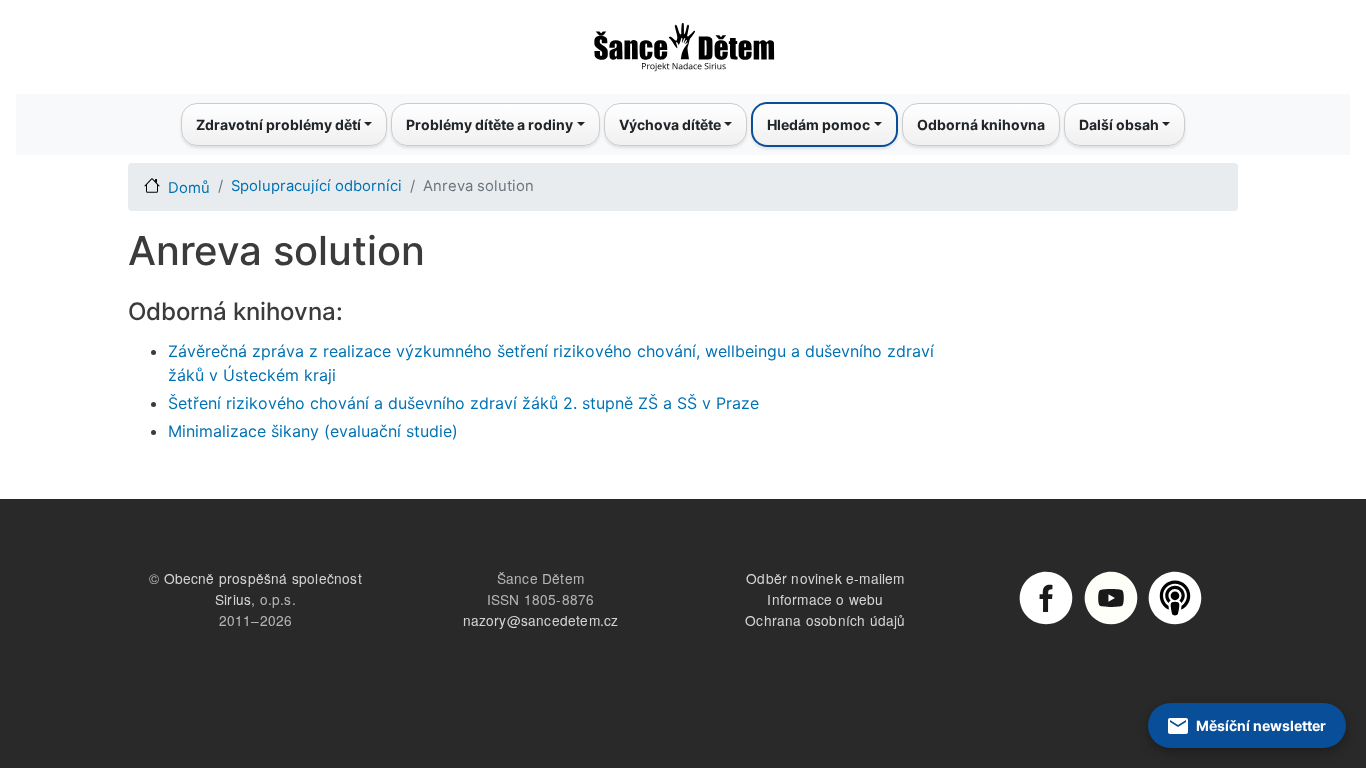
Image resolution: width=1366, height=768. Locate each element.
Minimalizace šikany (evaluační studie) (313, 431)
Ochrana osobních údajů (825, 620)
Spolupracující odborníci (316, 186)
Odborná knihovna (981, 124)
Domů (189, 188)
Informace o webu (825, 599)
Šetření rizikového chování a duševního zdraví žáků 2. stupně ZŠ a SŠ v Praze (463, 403)
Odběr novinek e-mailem (825, 578)
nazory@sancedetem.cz (541, 620)
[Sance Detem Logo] (683, 41)
